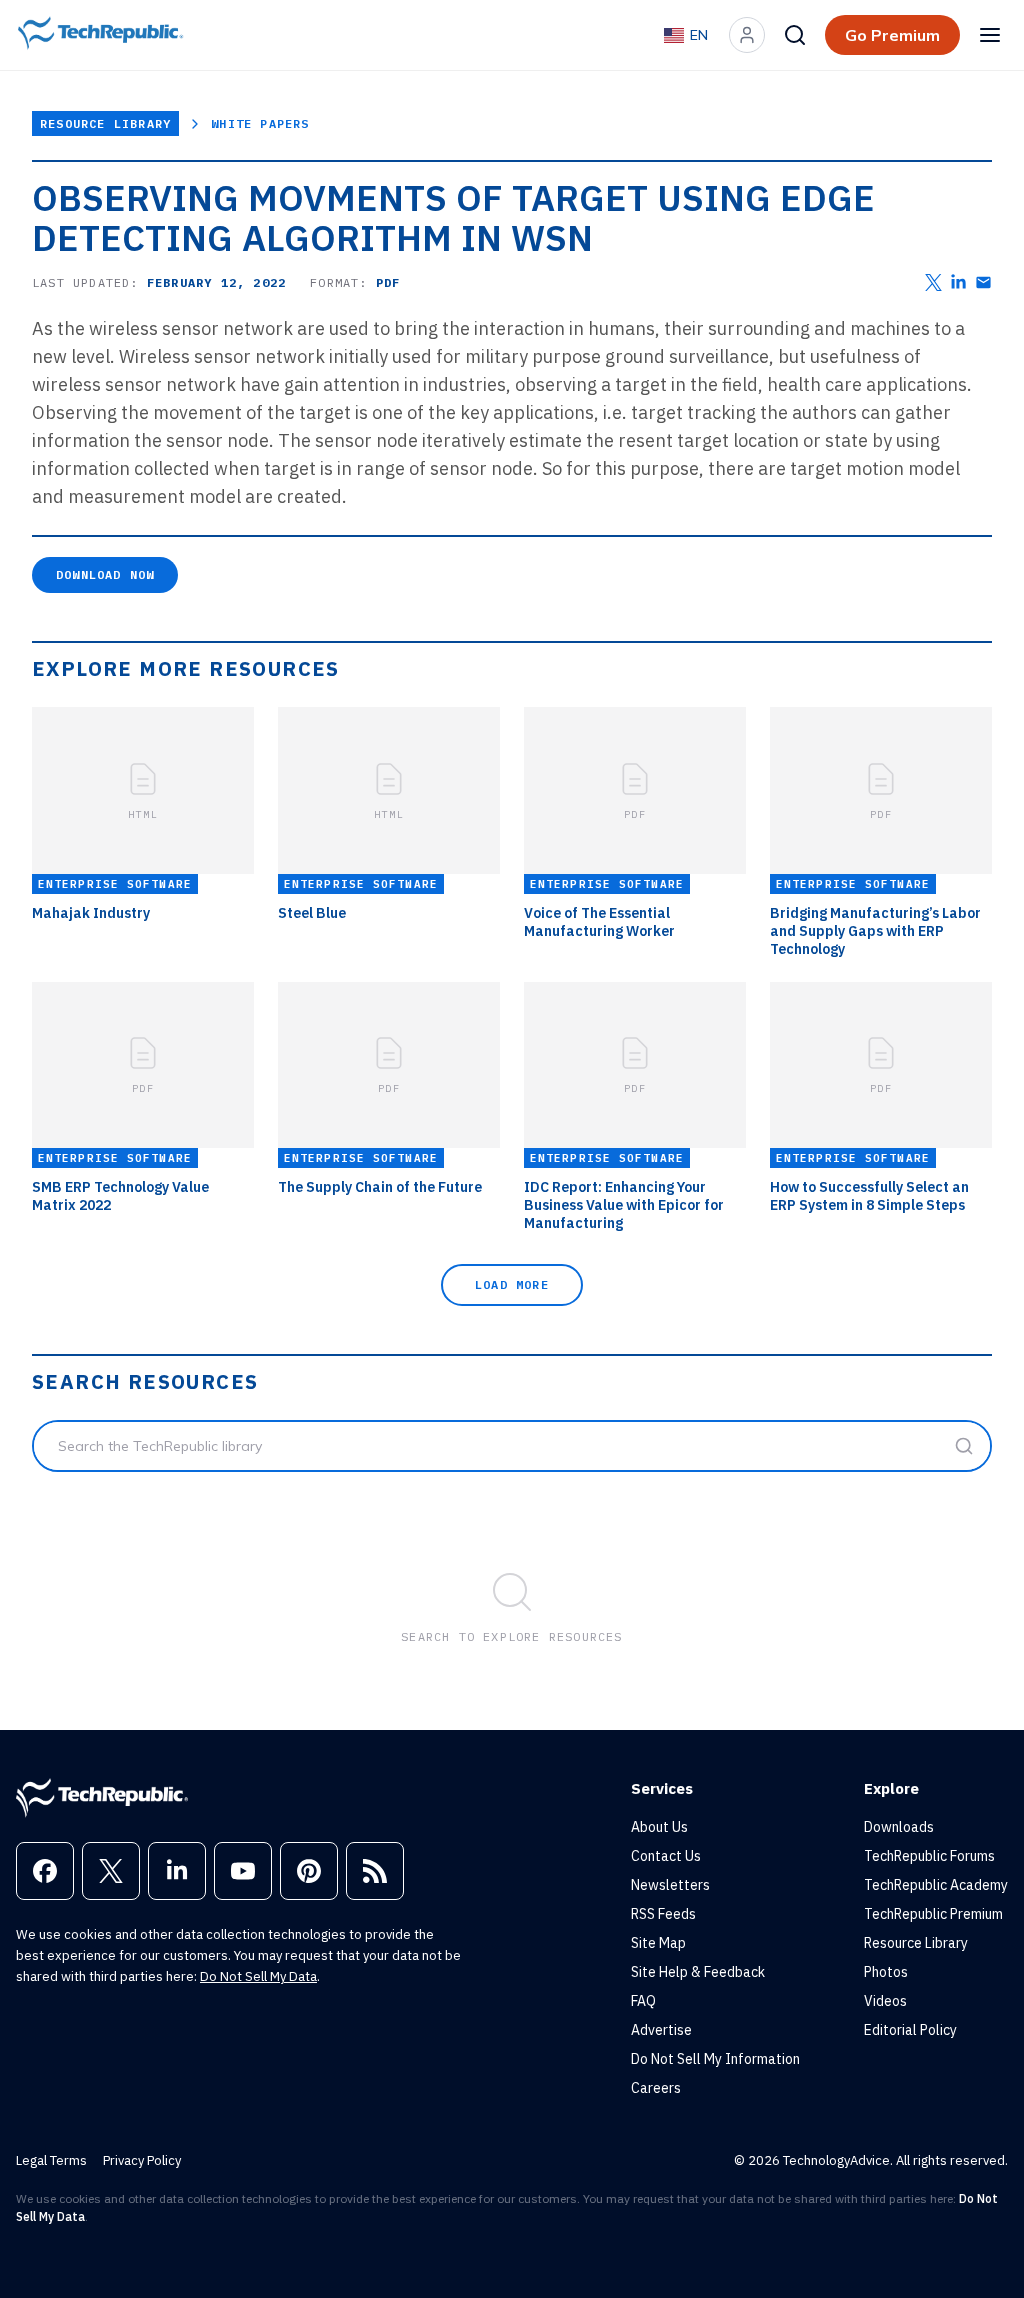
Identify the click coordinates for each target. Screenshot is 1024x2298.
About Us (659, 1827)
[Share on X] (933, 282)
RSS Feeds (663, 1914)
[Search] (795, 35)
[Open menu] (990, 35)
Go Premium (892, 35)
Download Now (105, 574)
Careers (656, 2088)
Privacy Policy (142, 2160)
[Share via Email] (983, 282)
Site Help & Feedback (698, 1972)
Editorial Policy (910, 2030)
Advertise (661, 2030)
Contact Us (666, 1856)
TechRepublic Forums (929, 1856)
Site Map (658, 1943)
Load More (512, 1284)
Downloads (899, 1827)
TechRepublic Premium (933, 1914)
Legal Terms (51, 2160)
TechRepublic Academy (936, 1885)
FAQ (643, 2001)
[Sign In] (747, 35)
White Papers (260, 123)
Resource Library (105, 123)
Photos (886, 1972)
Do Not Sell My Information (715, 2059)
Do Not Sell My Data (258, 1976)
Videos (885, 2001)
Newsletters (670, 1885)
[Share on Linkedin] (958, 282)
